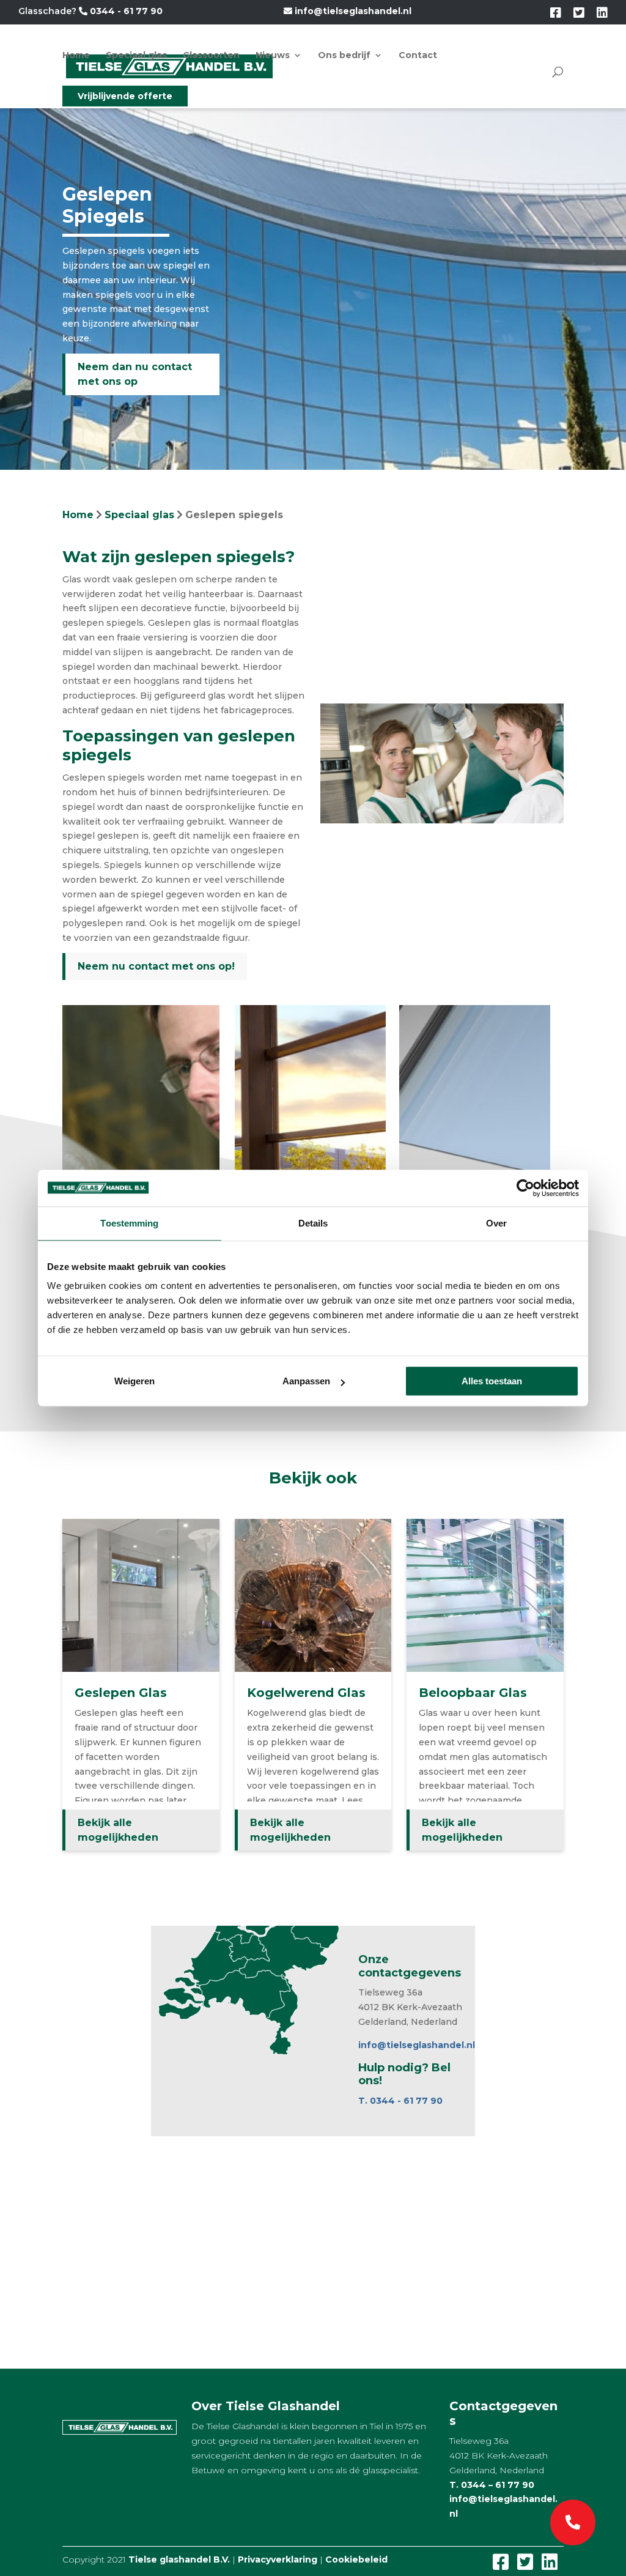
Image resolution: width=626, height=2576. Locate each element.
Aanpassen (306, 1381)
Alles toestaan (492, 1381)
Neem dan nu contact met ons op (135, 374)
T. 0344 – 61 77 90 (492, 2485)
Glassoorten (211, 56)
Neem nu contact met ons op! (156, 966)
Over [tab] (496, 1223)
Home (76, 56)
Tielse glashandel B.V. (179, 2559)
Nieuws (273, 56)
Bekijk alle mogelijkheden (118, 1830)
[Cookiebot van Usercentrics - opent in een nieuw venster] (525, 1188)
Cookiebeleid (356, 2559)
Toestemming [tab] (129, 1223)
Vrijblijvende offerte (125, 96)
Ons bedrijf (344, 56)
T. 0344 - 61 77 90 (400, 2101)
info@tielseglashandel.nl (352, 11)
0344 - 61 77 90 (125, 11)
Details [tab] (313, 1223)
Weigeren (134, 1381)
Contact (418, 56)
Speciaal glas (136, 56)
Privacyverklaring (278, 2559)
